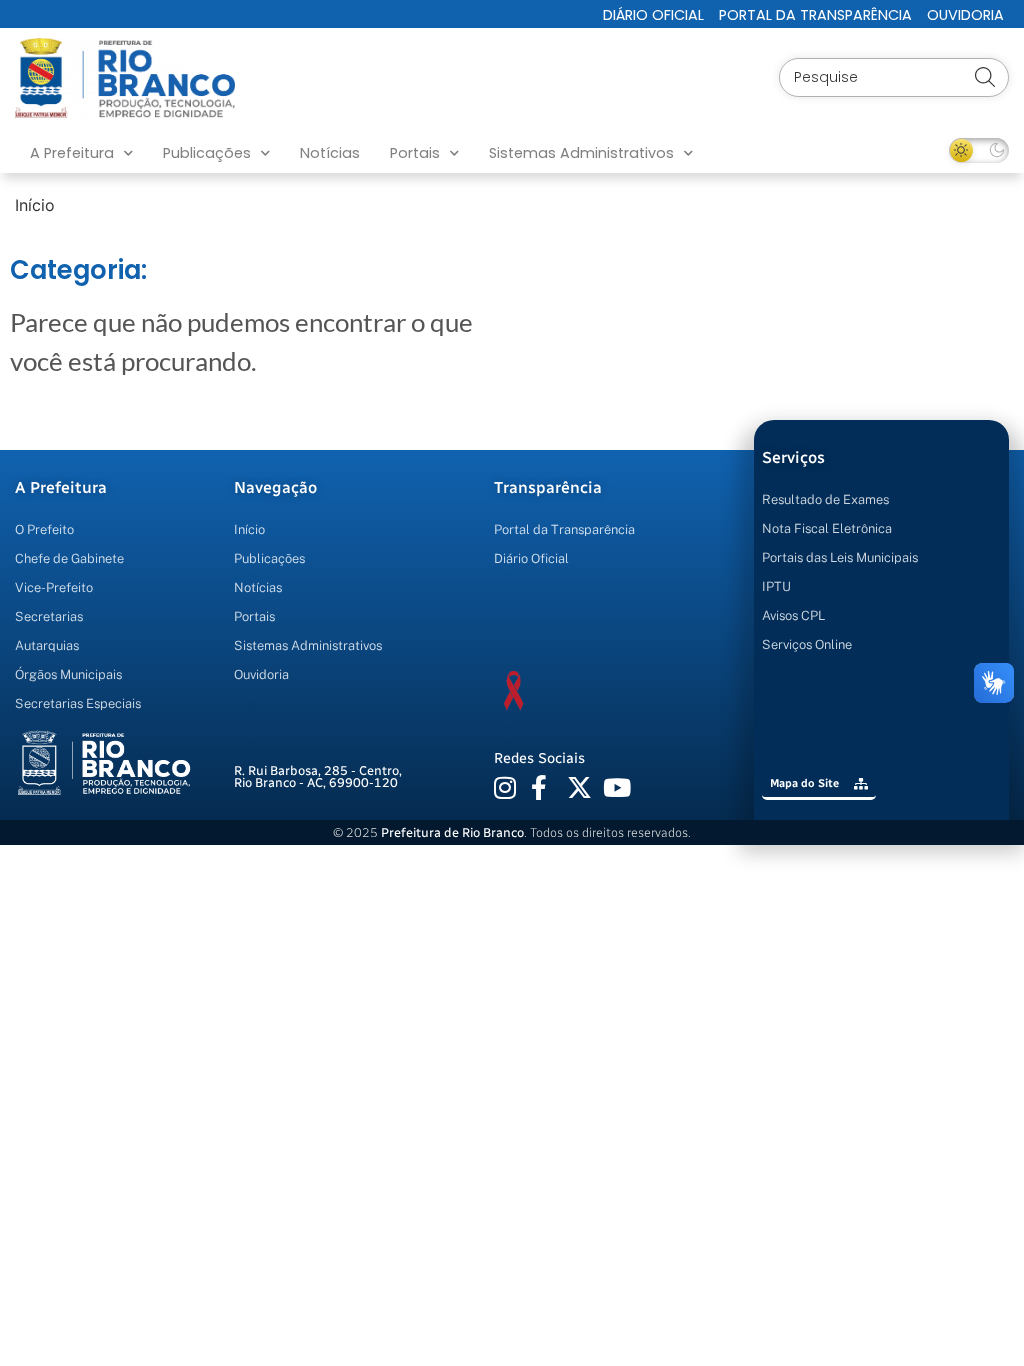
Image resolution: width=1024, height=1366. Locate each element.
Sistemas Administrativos (581, 153)
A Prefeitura (72, 153)
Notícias (330, 153)
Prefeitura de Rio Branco (452, 832)
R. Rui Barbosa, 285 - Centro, (318, 777)
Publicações (207, 153)
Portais (415, 153)
